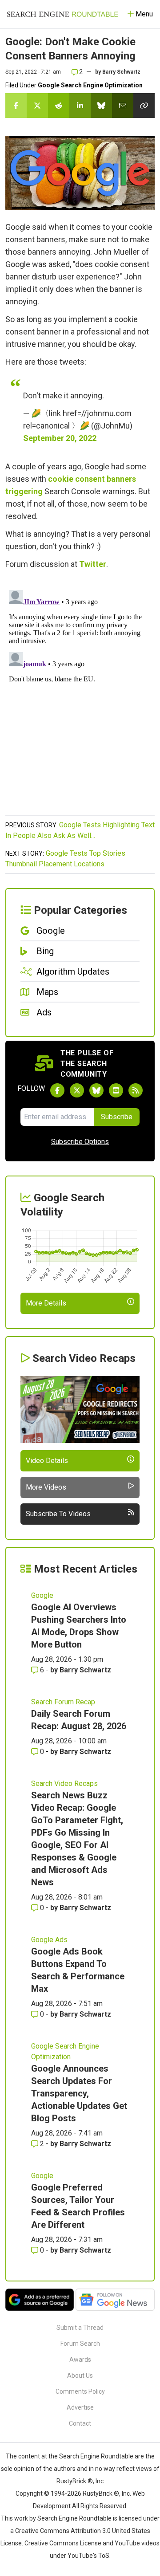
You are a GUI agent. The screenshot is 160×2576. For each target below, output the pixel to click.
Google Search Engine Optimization (90, 85)
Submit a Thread (80, 2328)
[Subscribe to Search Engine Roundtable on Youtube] (116, 1090)
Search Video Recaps (64, 1784)
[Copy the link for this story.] (144, 106)
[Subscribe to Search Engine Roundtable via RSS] (136, 1090)
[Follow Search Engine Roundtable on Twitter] (77, 1090)
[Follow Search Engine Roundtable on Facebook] (57, 1090)
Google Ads (49, 1940)
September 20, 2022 (60, 438)
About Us (80, 2375)
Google (42, 1595)
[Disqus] (80, 697)
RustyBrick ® (101, 2493)
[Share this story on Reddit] (59, 106)
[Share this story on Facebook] (16, 106)
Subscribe (117, 1117)
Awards (80, 2360)
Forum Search (80, 2344)
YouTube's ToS (88, 2556)
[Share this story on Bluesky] (101, 106)
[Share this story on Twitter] (37, 106)
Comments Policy (80, 2391)
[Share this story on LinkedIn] (80, 106)
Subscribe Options (80, 1142)
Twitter (93, 564)
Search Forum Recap (63, 1702)
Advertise (80, 2407)
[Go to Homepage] (63, 14)
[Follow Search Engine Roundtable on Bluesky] (96, 1090)
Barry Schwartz (121, 72)
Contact (80, 2423)
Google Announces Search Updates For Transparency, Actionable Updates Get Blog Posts (79, 2093)
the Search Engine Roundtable (92, 2456)
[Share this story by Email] (123, 106)
